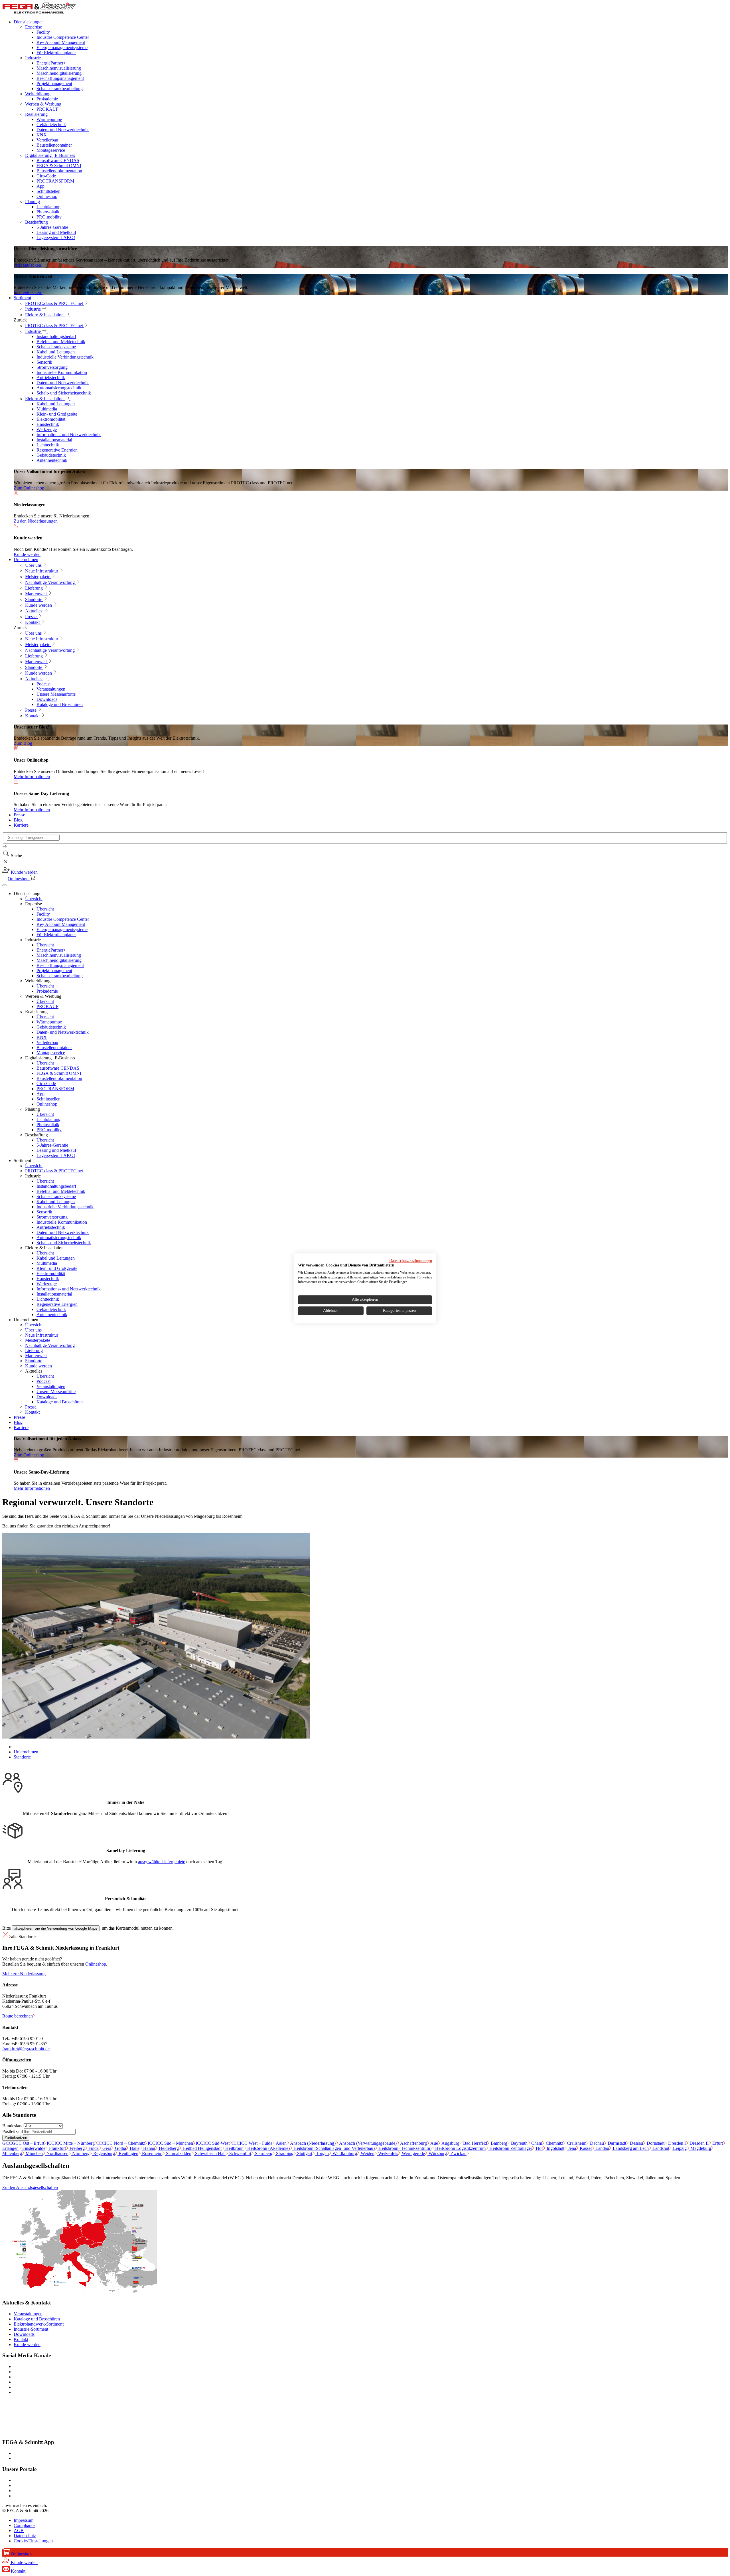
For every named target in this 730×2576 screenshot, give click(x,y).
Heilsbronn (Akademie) (268, 2148)
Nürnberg (80, 2153)
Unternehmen (26, 1752)
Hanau (149, 2148)
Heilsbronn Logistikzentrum (460, 2148)
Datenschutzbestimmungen (411, 1261)
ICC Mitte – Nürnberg (71, 2143)
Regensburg (104, 2153)
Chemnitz (554, 2143)
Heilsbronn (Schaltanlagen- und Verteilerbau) (333, 2148)
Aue (434, 2143)
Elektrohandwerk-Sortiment (39, 2324)
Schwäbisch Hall (210, 2153)
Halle (134, 2148)
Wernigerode (413, 2153)
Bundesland (13, 2126)
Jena (571, 2148)
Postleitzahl (13, 2131)
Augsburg (450, 2143)
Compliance (25, 2525)
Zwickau (458, 2153)
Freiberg (77, 2148)
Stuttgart (304, 2153)
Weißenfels (388, 2153)
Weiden (367, 2153)
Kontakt (21, 2339)
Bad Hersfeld (474, 2143)
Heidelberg (168, 2148)
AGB (19, 2531)
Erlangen (10, 2148)
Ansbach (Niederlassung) (312, 2143)
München (34, 2153)
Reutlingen (128, 2153)
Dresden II (698, 2143)
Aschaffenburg (413, 2143)
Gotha (120, 2148)
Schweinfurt (240, 2153)
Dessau (636, 2143)
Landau (602, 2148)
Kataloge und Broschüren (37, 2319)
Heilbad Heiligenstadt (201, 2148)
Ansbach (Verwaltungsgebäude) (367, 2143)
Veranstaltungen (28, 2314)
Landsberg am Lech (630, 2148)
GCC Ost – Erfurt (23, 2143)
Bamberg (498, 2143)
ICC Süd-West (213, 2143)
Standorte (22, 1757)
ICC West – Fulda (252, 2143)
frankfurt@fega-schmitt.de (26, 2049)
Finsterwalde (33, 2148)
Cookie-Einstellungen (33, 2541)
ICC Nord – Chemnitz (121, 2143)
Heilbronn (234, 2148)
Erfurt (717, 2143)
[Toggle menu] (5, 885)
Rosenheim (152, 2153)
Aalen (281, 2143)
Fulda (93, 2148)
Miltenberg (12, 2153)
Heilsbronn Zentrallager (510, 2148)
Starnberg (263, 2153)
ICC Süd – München (170, 2143)
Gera (106, 2148)
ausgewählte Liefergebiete (162, 1862)
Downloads (24, 2334)
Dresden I (676, 2143)
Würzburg (437, 2153)
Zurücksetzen (16, 2138)
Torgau (322, 2153)
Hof (539, 2148)
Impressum (24, 2520)
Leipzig (679, 2148)
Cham (536, 2143)
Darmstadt (616, 2143)
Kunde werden (27, 2345)
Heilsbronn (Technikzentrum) (404, 2148)
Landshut (660, 2148)
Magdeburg (700, 2148)
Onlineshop (96, 1964)
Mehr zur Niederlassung (24, 1974)
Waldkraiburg (344, 2153)
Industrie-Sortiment (31, 2329)
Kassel (585, 2148)
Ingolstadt (555, 2148)
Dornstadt (655, 2143)
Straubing (284, 2153)
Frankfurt (57, 2148)
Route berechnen (18, 2016)
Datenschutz (25, 2536)
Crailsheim (576, 2143)
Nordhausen (57, 2153)
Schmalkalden (178, 2153)
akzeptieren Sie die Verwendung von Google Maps (56, 1928)
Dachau (596, 2143)
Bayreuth (519, 2143)
